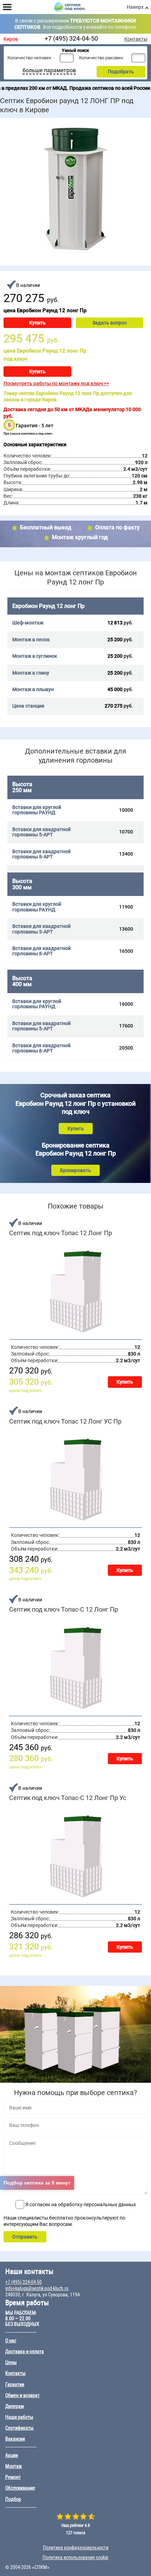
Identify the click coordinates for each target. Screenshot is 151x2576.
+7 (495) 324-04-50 (71, 38)
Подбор (13, 2499)
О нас (11, 2341)
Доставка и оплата (25, 2351)
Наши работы (19, 2417)
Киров (11, 39)
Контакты (136, 39)
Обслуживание (20, 2488)
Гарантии (15, 2384)
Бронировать (75, 1170)
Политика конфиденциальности (76, 2548)
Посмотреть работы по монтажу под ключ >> (56, 383)
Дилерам (15, 2406)
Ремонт (13, 2477)
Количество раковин (101, 58)
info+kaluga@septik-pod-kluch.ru (37, 2288)
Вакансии (15, 2439)
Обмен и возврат (22, 2395)
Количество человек (29, 58)
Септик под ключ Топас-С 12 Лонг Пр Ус (68, 1798)
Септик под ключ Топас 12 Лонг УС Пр (65, 1421)
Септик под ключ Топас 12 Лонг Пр (61, 1233)
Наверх (135, 7)
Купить (37, 323)
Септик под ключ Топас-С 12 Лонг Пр (64, 1610)
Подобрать (121, 72)
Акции (12, 2455)
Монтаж (14, 2466)
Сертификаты (19, 2428)
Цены (11, 2362)
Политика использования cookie (75, 2557)
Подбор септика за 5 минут (37, 2183)
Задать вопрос (110, 323)
